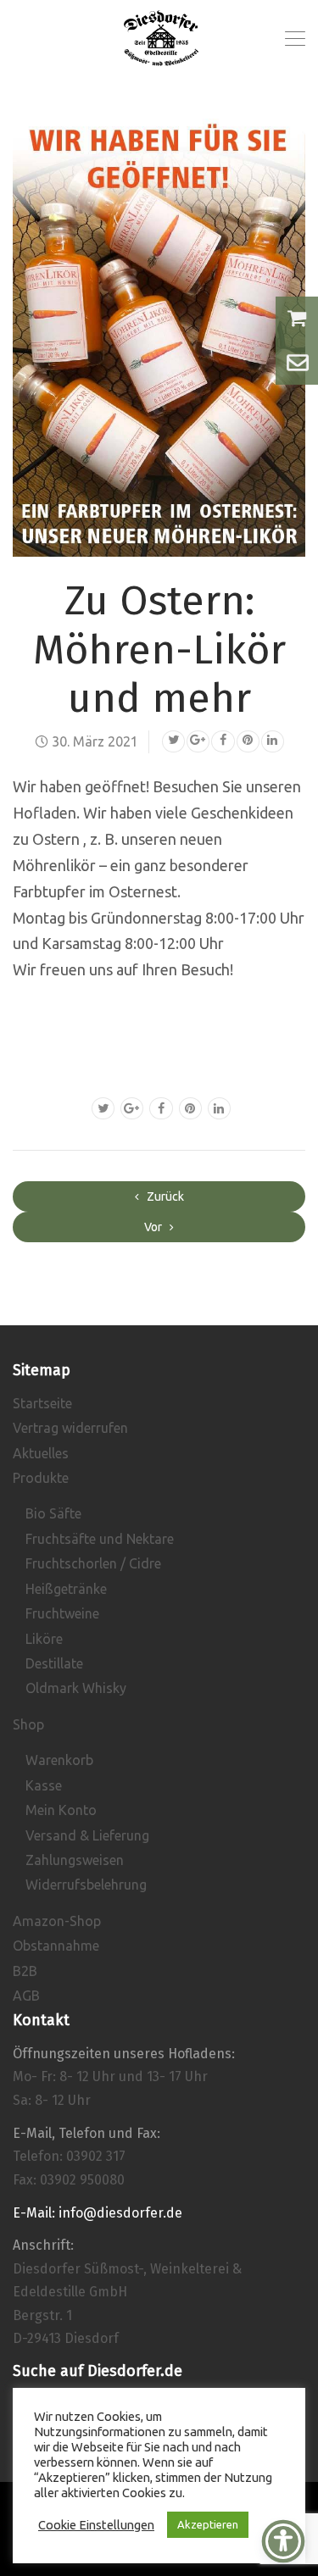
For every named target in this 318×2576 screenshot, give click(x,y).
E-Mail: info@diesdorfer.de (98, 2213)
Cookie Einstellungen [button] (96, 2525)
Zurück (164, 1196)
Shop (28, 1724)
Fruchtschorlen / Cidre (93, 1563)
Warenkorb (59, 1760)
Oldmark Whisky (76, 1688)
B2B (25, 1971)
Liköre (44, 1639)
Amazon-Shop (57, 1921)
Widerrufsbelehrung (86, 1885)
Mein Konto (61, 1810)
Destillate (54, 1663)
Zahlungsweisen (75, 1860)
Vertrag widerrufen (70, 1428)
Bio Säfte (53, 1513)
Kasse (44, 1785)
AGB (26, 1996)
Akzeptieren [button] (208, 2524)
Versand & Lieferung (87, 1835)
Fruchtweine (62, 1613)
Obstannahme (56, 1946)
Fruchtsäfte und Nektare (100, 1539)
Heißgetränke (66, 1589)
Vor (154, 1227)
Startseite (42, 1403)
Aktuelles (41, 1453)
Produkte (41, 1478)
